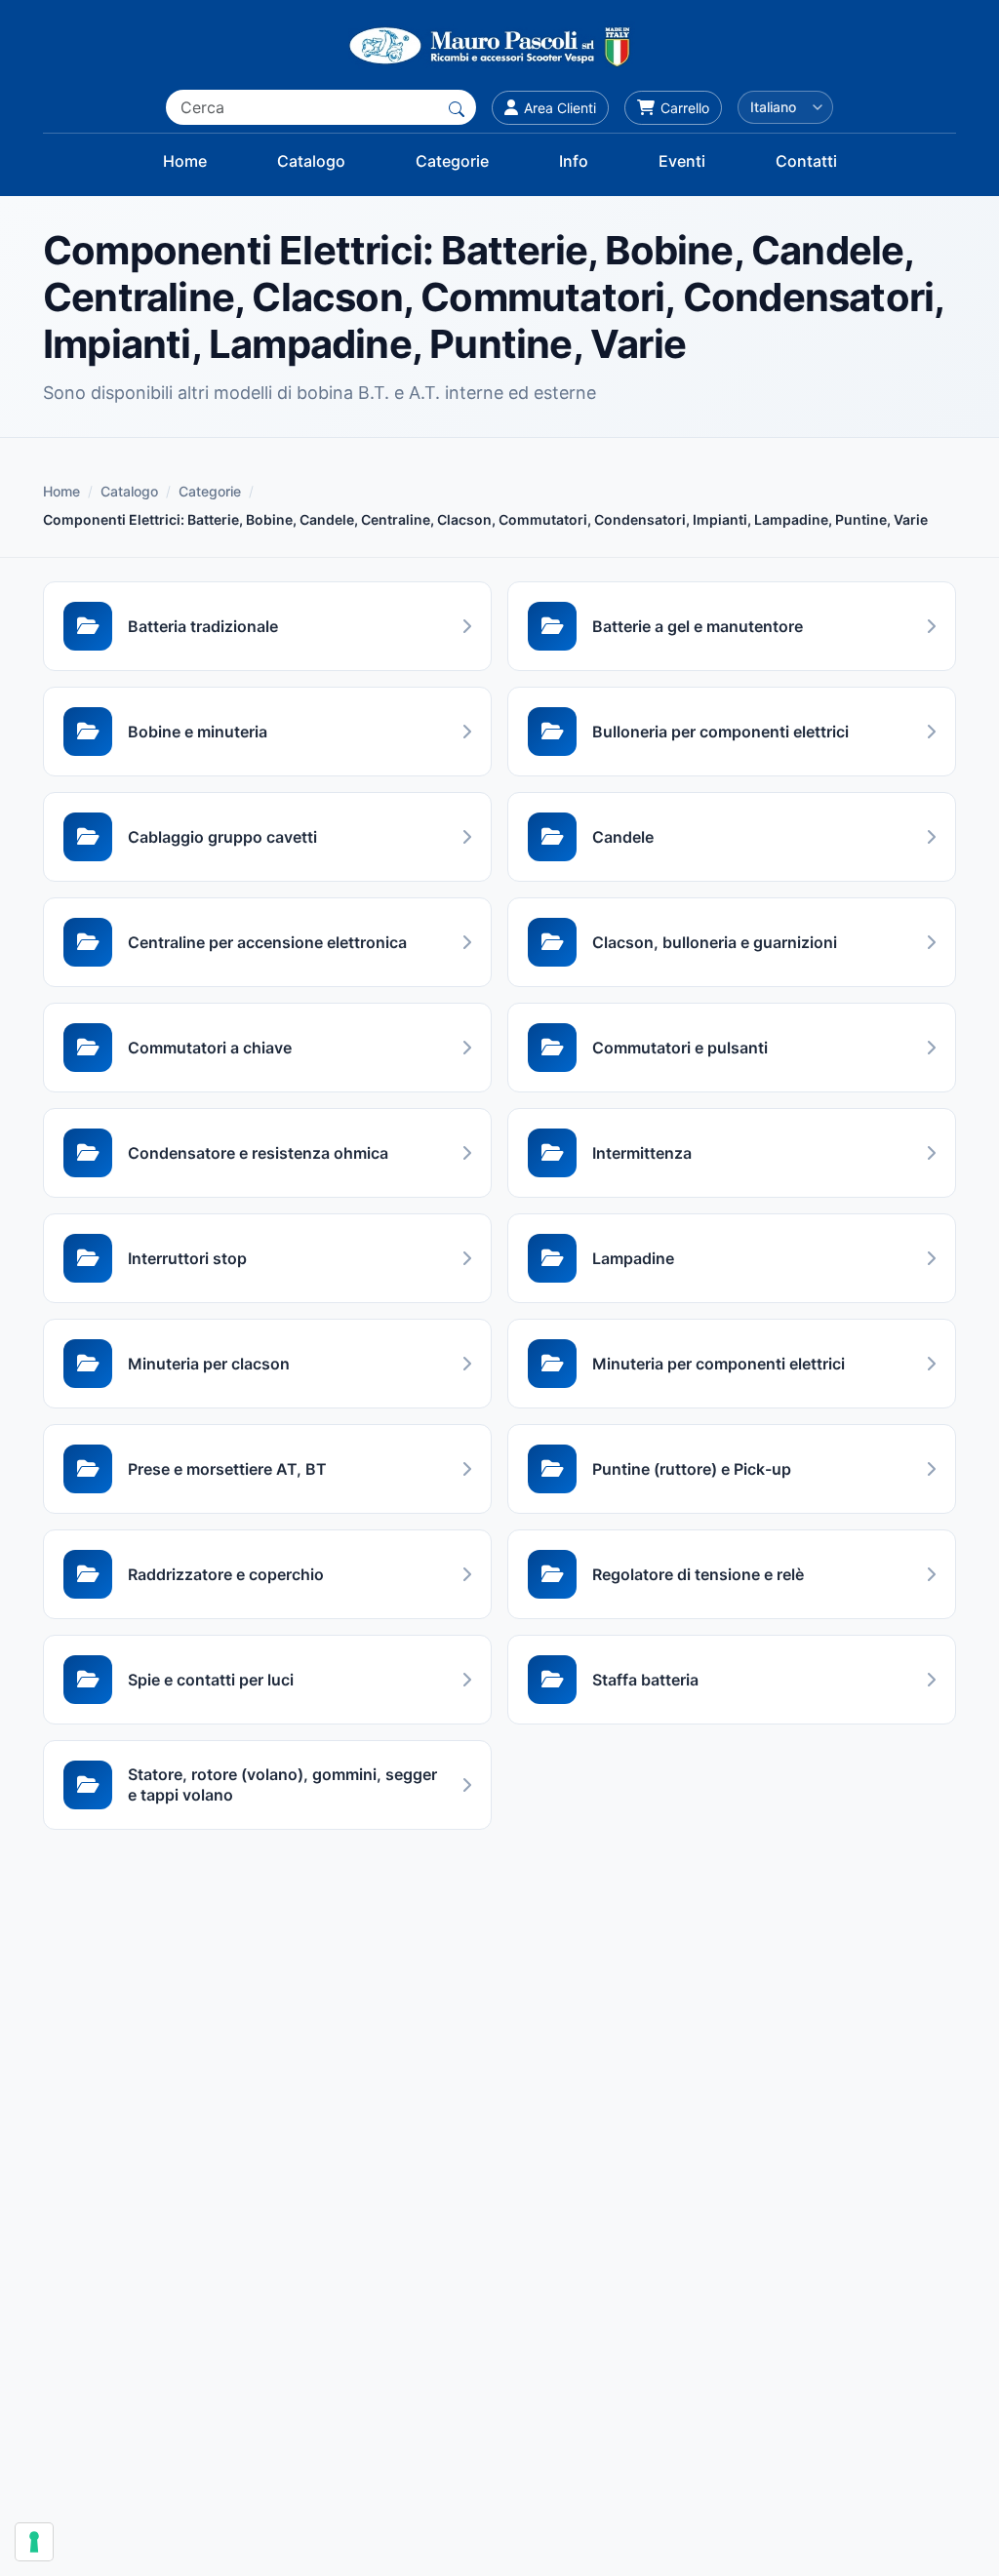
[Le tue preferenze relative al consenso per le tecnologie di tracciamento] (34, 2542)
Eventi (682, 161)
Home (185, 161)
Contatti (806, 161)
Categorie (452, 161)
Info (574, 161)
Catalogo (311, 161)
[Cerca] (457, 107)
